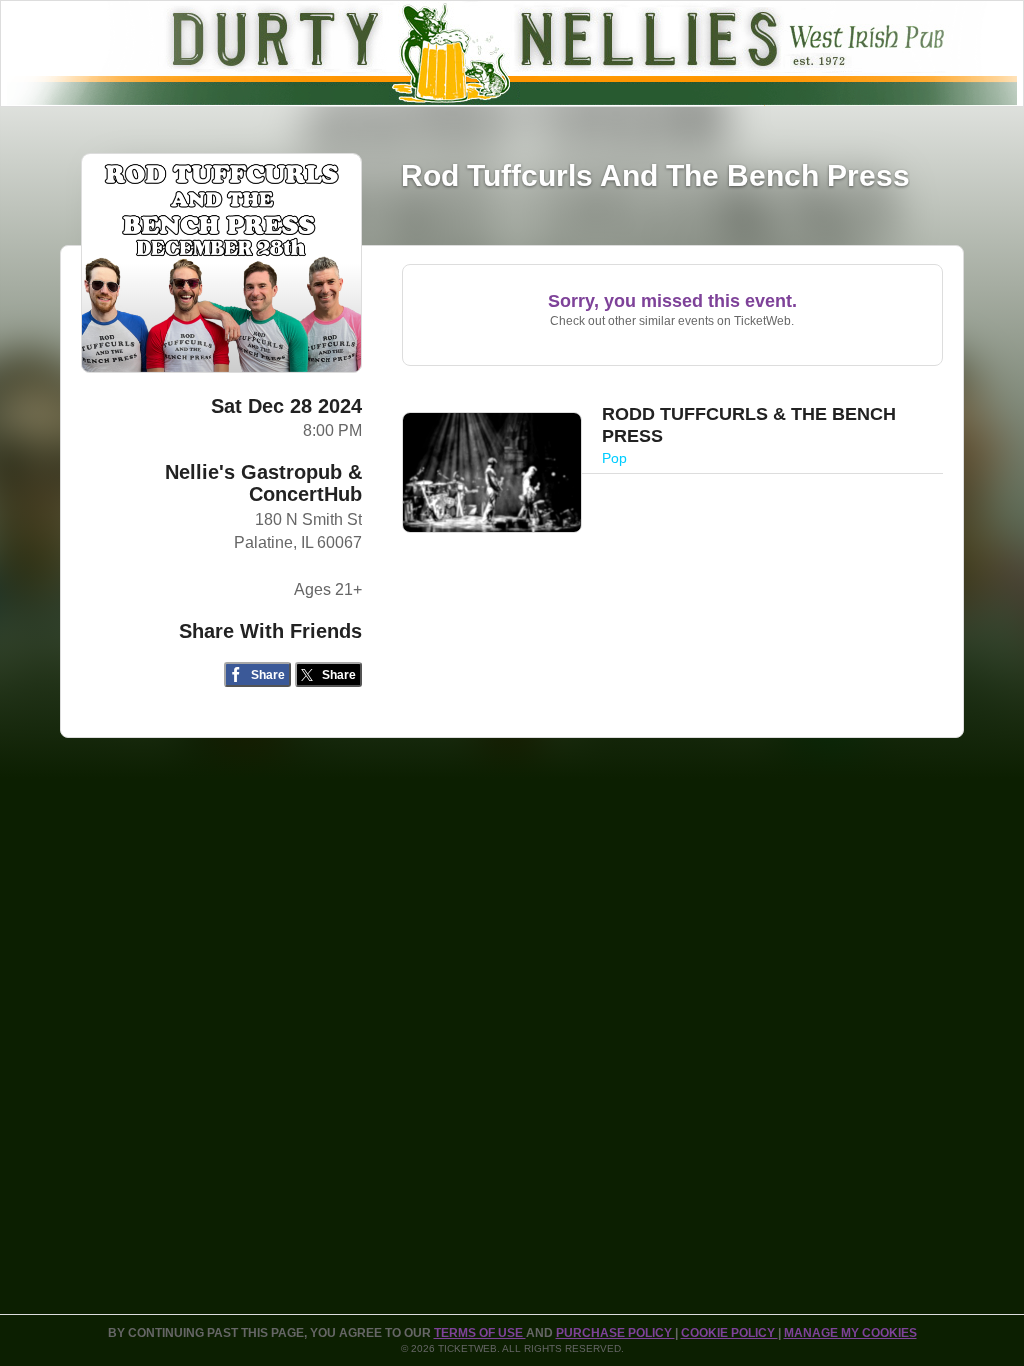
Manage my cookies (850, 1333)
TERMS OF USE (480, 1333)
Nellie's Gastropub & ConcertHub (263, 483)
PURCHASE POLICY (615, 1333)
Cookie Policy (729, 1333)
